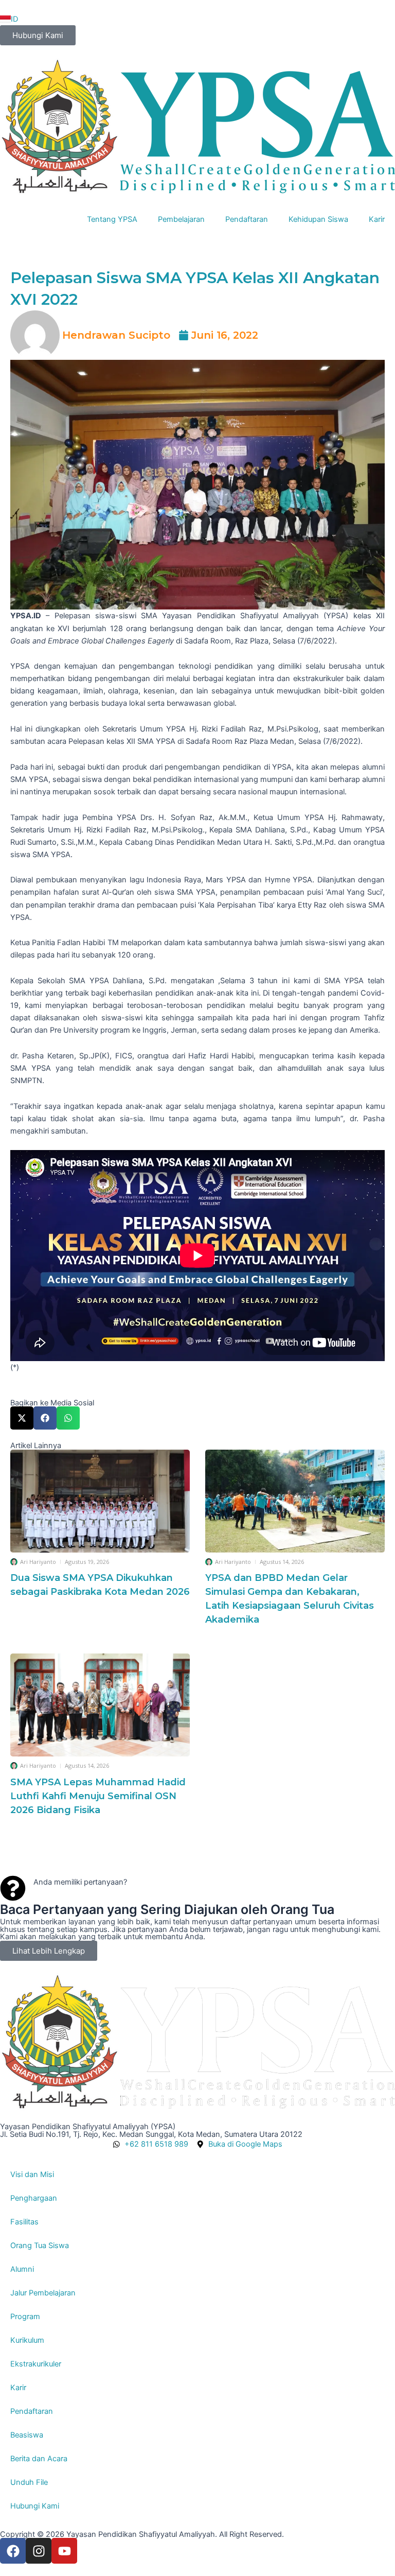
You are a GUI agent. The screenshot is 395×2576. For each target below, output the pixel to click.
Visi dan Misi (32, 2174)
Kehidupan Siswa (318, 219)
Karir (377, 219)
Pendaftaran (247, 219)
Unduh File (29, 2482)
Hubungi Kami (35, 2506)
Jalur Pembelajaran (43, 2293)
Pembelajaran (181, 219)
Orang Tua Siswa (40, 2246)
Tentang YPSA (112, 219)
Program (25, 2317)
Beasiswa (27, 2435)
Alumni (22, 2269)
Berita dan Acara (39, 2459)
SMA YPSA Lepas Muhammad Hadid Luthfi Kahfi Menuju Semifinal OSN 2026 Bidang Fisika (98, 1796)
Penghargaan (34, 2198)
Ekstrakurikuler (36, 2364)
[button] (22, 1418)
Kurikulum (27, 2340)
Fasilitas (24, 2222)
